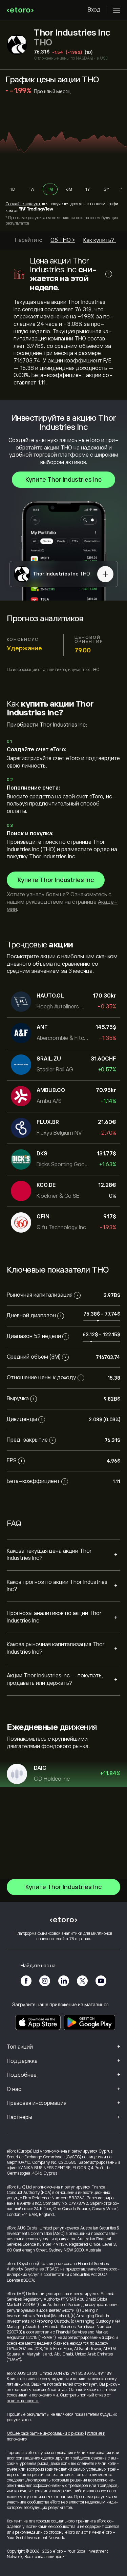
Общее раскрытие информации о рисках (46, 2433)
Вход (94, 10)
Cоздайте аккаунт (23, 204)
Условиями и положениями (32, 2395)
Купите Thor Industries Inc (63, 480)
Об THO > (63, 240)
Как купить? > (101, 240)
